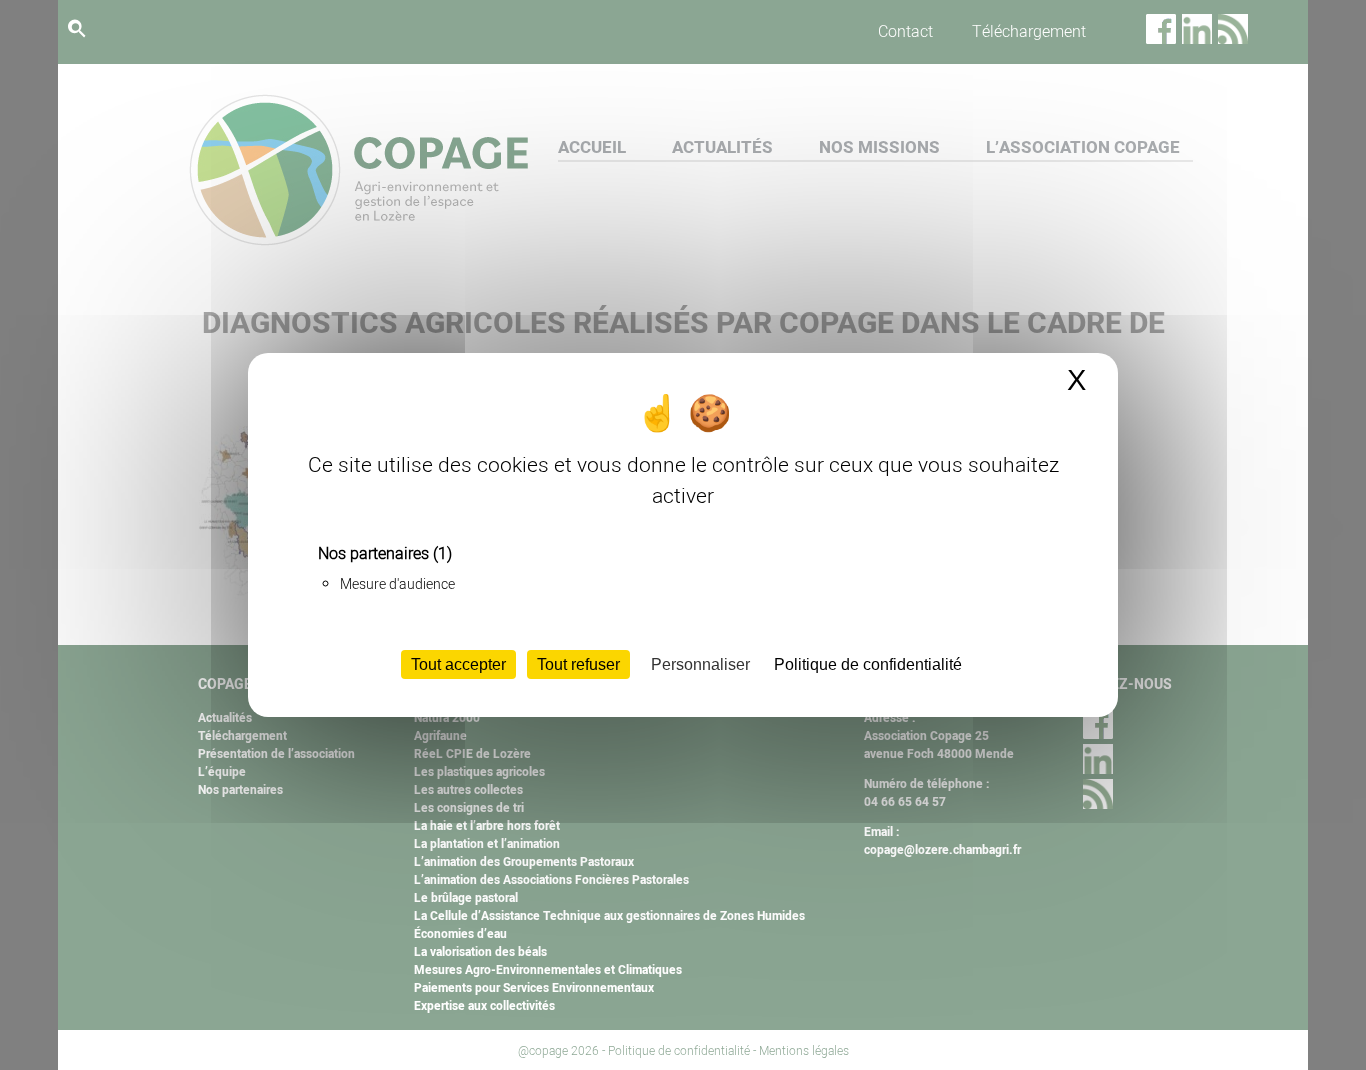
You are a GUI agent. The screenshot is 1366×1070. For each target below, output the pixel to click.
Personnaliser (700, 664)
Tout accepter (458, 664)
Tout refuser (578, 664)
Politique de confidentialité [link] (868, 664)
